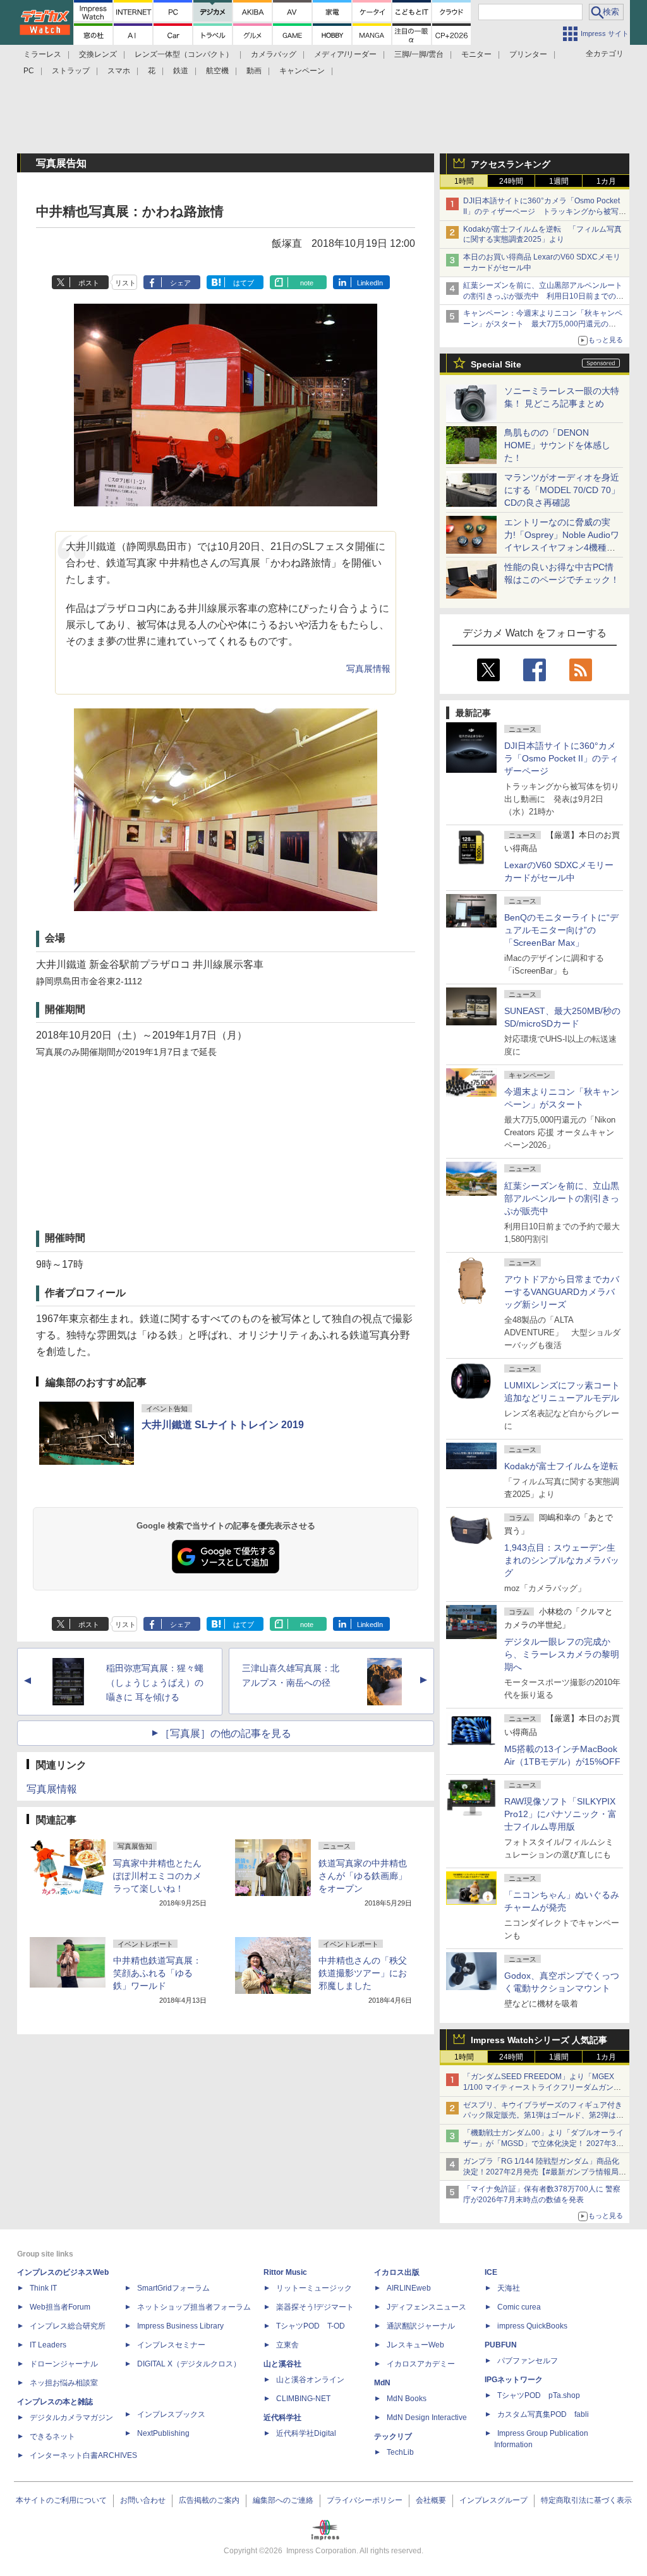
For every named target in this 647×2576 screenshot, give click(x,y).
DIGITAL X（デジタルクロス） (189, 2364)
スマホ (119, 71)
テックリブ (393, 2436)
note (307, 283)
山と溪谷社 (282, 2364)
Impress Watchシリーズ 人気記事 (539, 2040)
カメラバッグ (274, 54)
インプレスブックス (171, 2414)
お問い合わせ (143, 2500)
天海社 (509, 2288)
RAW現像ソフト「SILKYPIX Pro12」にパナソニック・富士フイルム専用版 (560, 1814)
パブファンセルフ (528, 2361)
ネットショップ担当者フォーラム (194, 2307)
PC (29, 71)
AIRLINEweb (409, 2288)
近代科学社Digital (306, 2433)
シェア (180, 283)
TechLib (400, 2452)
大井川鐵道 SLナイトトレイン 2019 (223, 1425)
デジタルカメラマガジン (71, 2418)
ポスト (89, 283)
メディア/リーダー (345, 54)
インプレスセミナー (171, 2345)
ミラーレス (42, 54)
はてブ (244, 283)
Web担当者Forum (60, 2307)
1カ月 (606, 181)
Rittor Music (285, 2272)
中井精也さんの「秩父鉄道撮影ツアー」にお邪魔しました (363, 1973)
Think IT (43, 2288)
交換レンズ (98, 54)
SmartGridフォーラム (173, 2288)
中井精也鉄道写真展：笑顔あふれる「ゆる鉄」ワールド (157, 1973)
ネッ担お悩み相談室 (64, 2383)
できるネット (52, 2436)
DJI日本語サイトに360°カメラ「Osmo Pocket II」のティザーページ (561, 758)
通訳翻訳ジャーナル (421, 2326)
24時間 (511, 181)
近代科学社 (282, 2418)
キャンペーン (302, 71)
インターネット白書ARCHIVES (83, 2455)
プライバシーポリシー (365, 2500)
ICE (491, 2272)
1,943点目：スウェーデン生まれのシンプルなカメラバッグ (562, 1560)
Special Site (496, 364)
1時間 (464, 181)
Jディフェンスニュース (426, 2307)
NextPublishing (163, 2433)
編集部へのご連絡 (283, 2500)
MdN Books (407, 2399)
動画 (254, 71)
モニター (476, 54)
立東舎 (287, 2345)
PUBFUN (501, 2345)
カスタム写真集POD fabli (543, 2414)
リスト (125, 283)
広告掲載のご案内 (209, 2500)
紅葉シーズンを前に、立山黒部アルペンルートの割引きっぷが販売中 (562, 1198)
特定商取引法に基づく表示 (586, 2500)
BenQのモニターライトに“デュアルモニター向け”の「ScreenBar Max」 (561, 930)
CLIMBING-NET (303, 2399)
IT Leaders (48, 2345)
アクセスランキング (511, 164)
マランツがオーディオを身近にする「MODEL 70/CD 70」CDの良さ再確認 (562, 490)
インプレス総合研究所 (68, 2326)
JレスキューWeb (415, 2345)
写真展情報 (368, 669)
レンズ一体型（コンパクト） (184, 54)
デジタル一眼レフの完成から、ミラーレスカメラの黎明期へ (562, 1654)
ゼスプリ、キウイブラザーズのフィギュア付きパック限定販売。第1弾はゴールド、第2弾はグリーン (543, 2116)
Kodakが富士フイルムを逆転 (561, 1466)
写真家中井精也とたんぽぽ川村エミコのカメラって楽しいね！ (157, 1876)
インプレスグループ (493, 2500)
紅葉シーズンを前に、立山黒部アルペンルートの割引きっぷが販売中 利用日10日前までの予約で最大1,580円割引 (543, 296)
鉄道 (181, 71)
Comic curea (519, 2307)
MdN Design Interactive (427, 2418)
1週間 (559, 181)
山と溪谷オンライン (310, 2380)
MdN (382, 2383)
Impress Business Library (180, 2326)
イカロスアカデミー (421, 2364)
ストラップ (71, 71)
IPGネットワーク (514, 2380)
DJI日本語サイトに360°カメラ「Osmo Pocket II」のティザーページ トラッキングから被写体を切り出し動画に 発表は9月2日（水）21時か (545, 212)
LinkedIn (370, 283)
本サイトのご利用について (61, 2500)
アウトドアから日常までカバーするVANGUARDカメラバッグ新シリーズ (562, 1292)
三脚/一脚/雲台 (419, 54)
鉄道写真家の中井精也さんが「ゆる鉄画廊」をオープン (363, 1876)
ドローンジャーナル (64, 2364)
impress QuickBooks (532, 2326)
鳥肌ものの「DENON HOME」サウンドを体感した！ (557, 445)
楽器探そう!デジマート (315, 2307)
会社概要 (431, 2500)
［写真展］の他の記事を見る (226, 1733)
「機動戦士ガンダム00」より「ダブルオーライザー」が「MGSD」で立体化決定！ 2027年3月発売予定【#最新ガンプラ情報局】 (543, 2144)
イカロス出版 (397, 2272)
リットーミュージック (314, 2288)
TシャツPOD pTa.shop (539, 2395)
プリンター (528, 54)
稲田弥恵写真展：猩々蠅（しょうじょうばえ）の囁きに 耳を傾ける (155, 1683)
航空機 (217, 71)
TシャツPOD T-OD (311, 2326)
